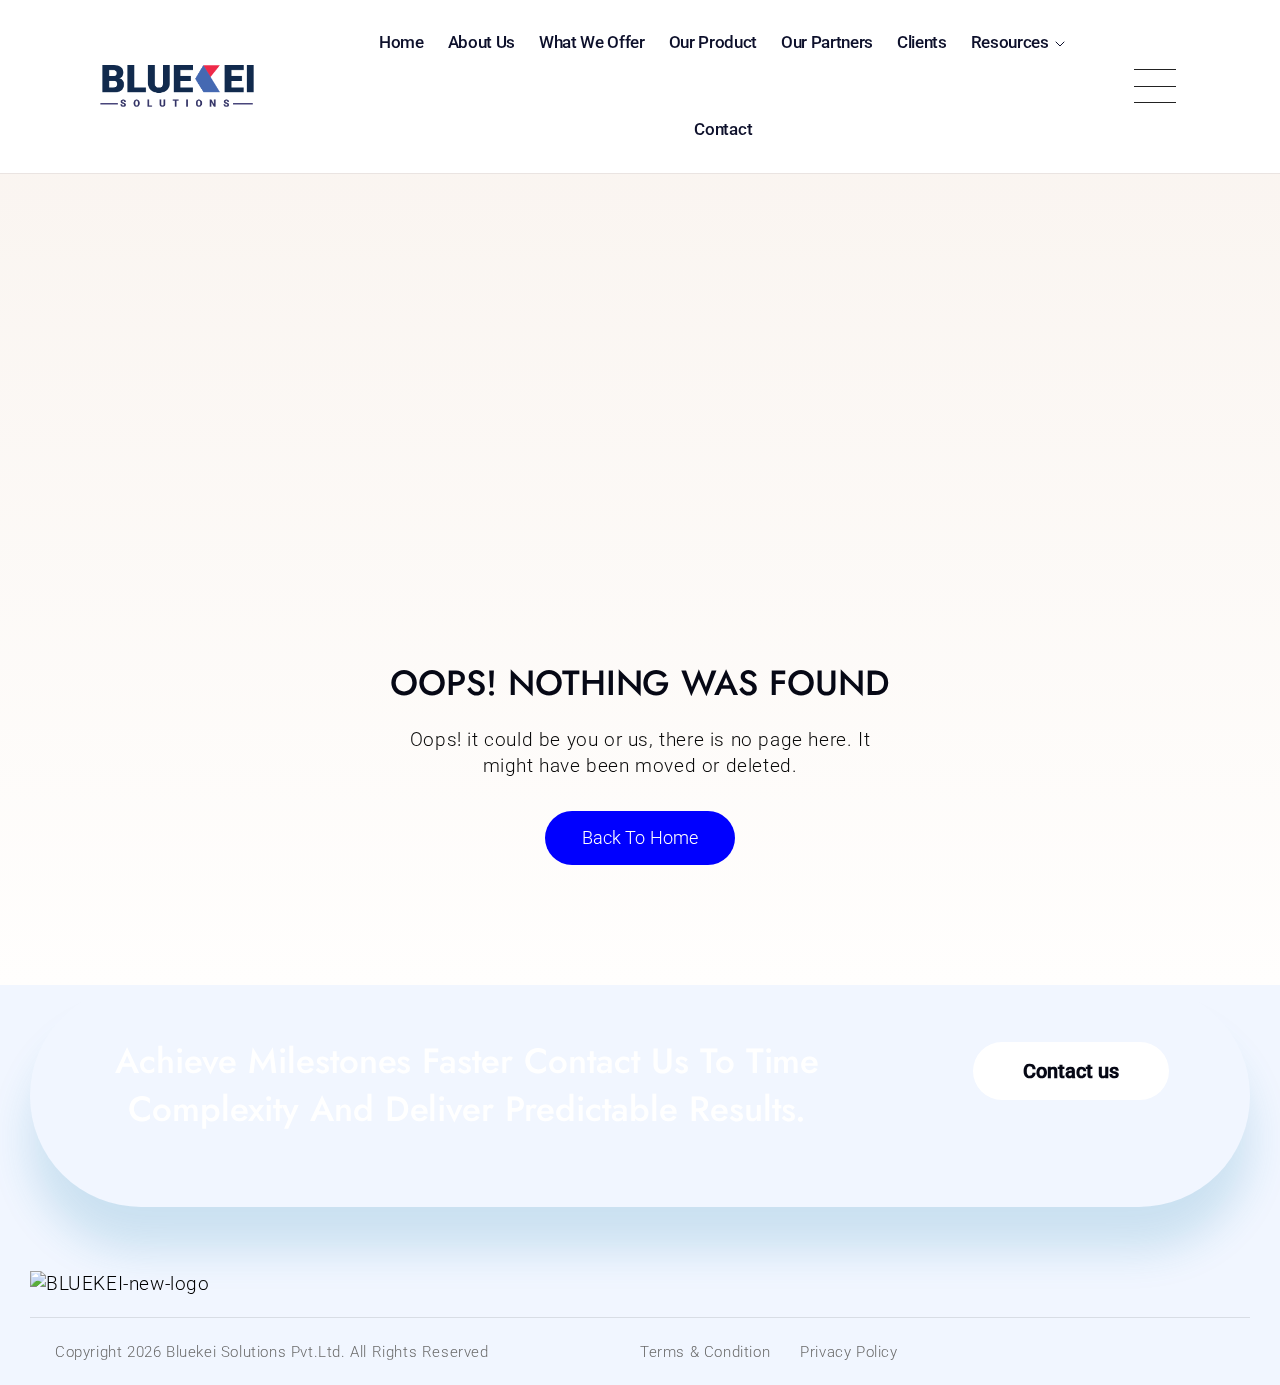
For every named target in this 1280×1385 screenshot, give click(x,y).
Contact (723, 129)
